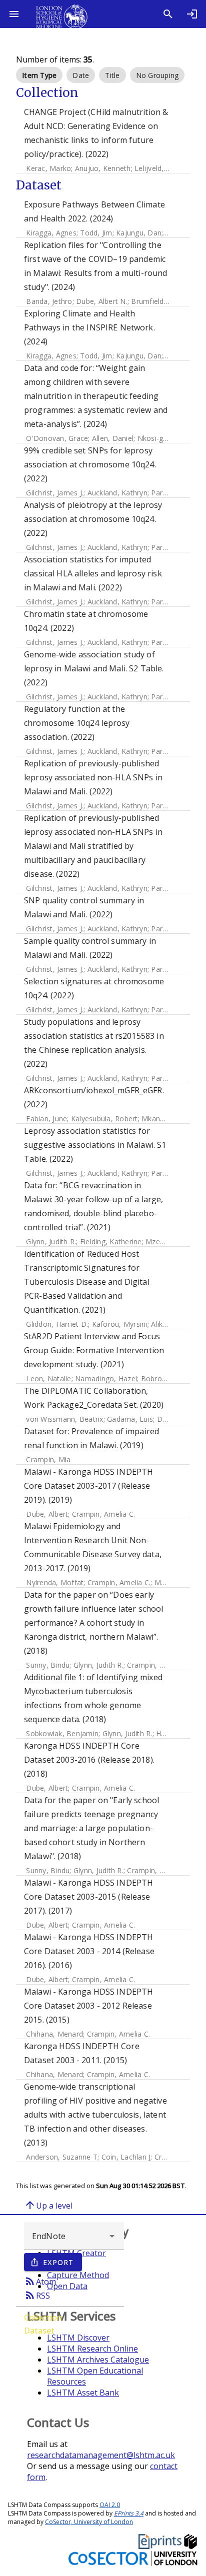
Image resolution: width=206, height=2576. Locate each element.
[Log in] (192, 14)
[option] (39, 75)
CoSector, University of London (89, 2522)
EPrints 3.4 (129, 2513)
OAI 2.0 (110, 2505)
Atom (40, 2281)
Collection (43, 2318)
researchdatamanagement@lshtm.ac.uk (101, 2455)
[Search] (168, 14)
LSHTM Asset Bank (83, 2393)
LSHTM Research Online (92, 2349)
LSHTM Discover (78, 2338)
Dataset (39, 2331)
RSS (37, 2295)
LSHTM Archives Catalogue (98, 2360)
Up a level (48, 2205)
